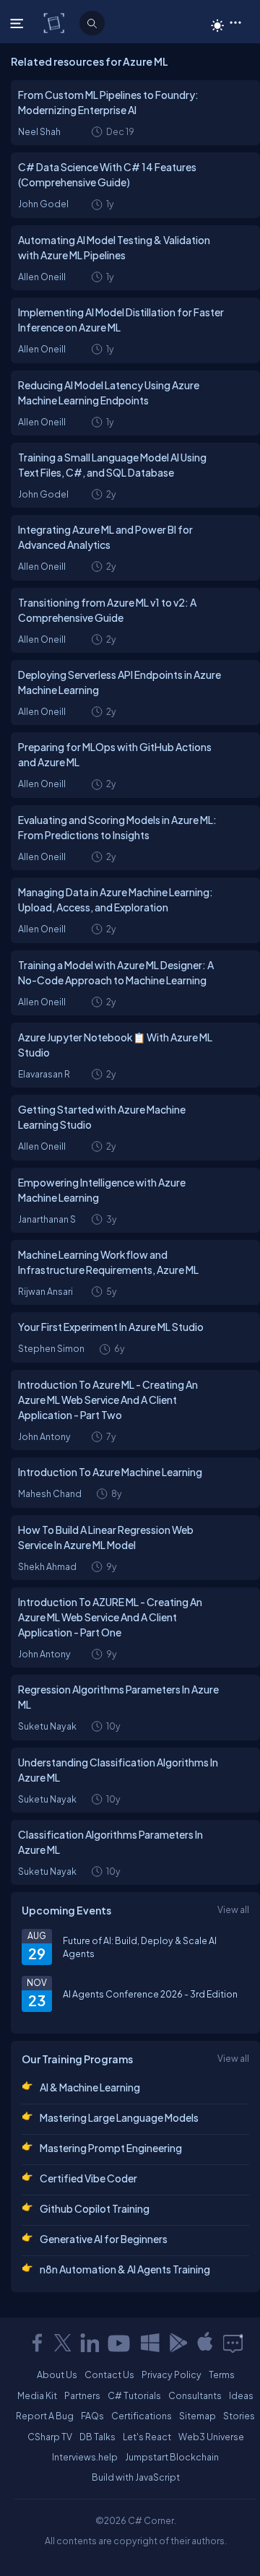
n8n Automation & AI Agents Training (125, 2269)
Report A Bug (45, 2416)
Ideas (241, 2395)
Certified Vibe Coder (88, 2178)
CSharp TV (50, 2437)
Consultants (195, 2395)
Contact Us (109, 2375)
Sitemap (198, 2416)
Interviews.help (85, 2457)
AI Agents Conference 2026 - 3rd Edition (150, 1994)
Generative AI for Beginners (104, 2239)
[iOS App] (205, 2343)
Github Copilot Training (95, 2208)
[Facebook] (37, 2343)
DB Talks (97, 2437)
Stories (239, 2416)
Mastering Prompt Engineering (111, 2148)
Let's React (147, 2437)
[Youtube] (120, 2343)
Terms (222, 2375)
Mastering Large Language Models (119, 2117)
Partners (82, 2395)
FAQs (92, 2416)
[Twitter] (63, 2343)
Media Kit (37, 2395)
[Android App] (178, 2343)
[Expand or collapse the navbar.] (18, 23)
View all (233, 1909)
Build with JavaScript (136, 2477)
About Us (57, 2375)
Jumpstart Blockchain (172, 2457)
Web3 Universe (211, 2437)
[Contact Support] (233, 2343)
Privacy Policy (172, 2375)
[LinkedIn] (90, 2343)
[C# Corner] (55, 22)
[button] (235, 22)
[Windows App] (150, 2343)
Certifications (142, 2416)
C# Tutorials (134, 2395)
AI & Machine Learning (90, 2087)
